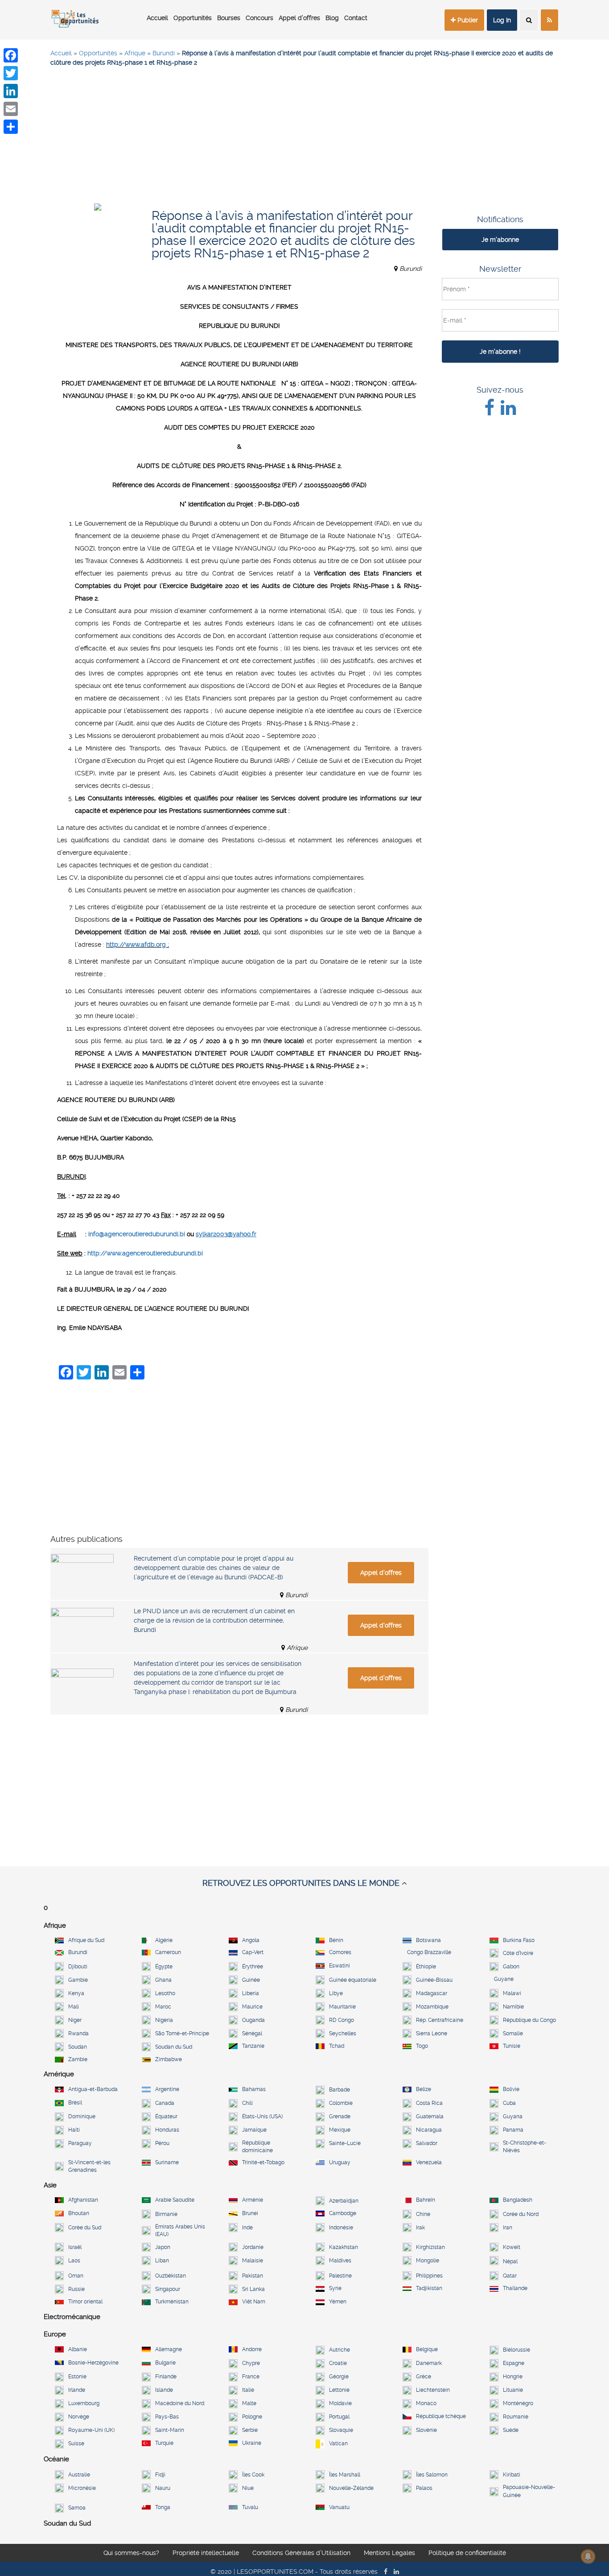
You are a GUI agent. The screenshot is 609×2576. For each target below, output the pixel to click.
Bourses (229, 18)
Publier (467, 20)
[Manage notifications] (588, 2556)
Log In (502, 20)
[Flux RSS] (549, 20)
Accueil (157, 18)
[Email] (11, 109)
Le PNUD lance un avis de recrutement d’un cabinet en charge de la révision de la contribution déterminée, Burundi (214, 1620)
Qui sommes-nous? (131, 2553)
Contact (356, 18)
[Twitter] (11, 73)
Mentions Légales (389, 2553)
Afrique (135, 53)
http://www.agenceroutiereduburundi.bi (145, 1253)
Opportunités (193, 18)
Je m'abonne (500, 240)
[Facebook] (11, 55)
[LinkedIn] (11, 91)
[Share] (11, 127)
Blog (332, 18)
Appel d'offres (381, 1573)
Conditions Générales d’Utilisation (301, 2553)
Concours (259, 18)
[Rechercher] (529, 20)
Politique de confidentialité (467, 2553)
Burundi (164, 53)
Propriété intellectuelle (206, 2553)
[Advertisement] (304, 139)
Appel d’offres (299, 18)
